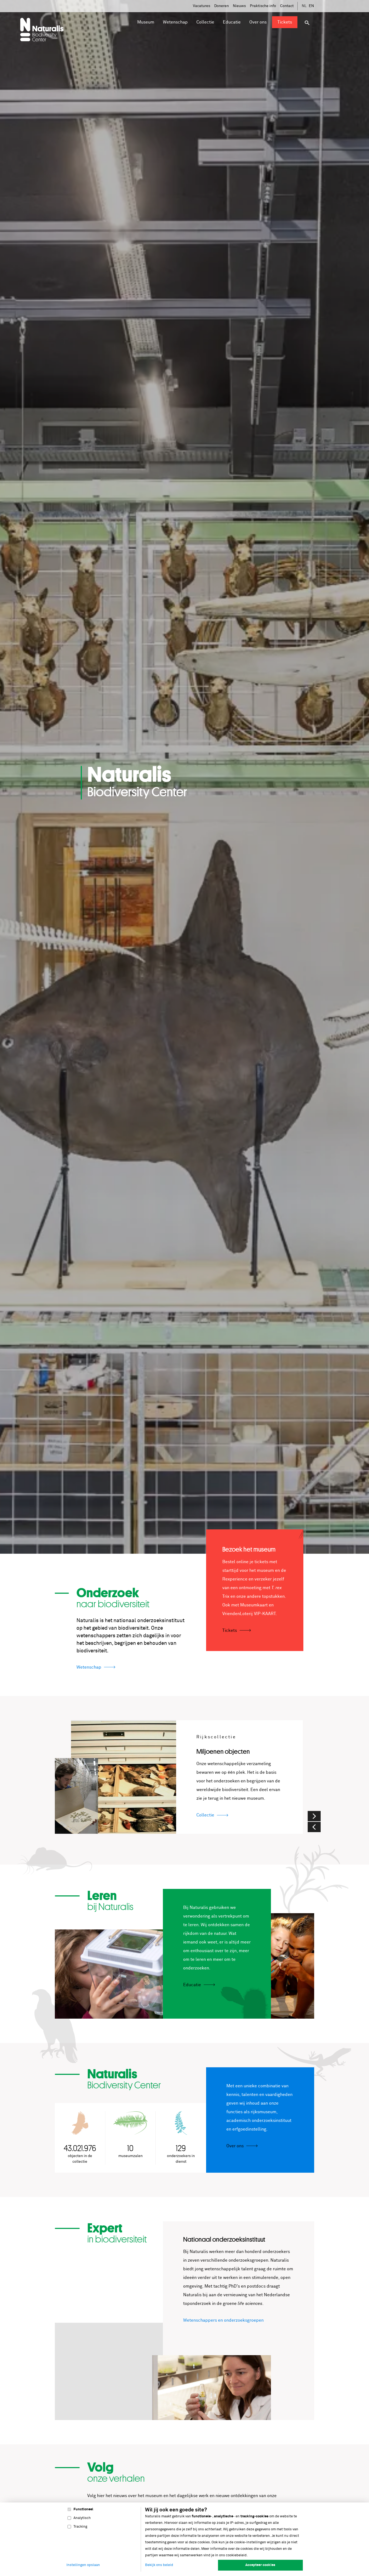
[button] (314, 1827)
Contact (287, 6)
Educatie (192, 1985)
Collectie (205, 1815)
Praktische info (263, 6)
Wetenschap (89, 1667)
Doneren (222, 6)
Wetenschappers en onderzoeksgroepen (223, 2320)
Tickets (230, 1630)
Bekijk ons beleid (159, 2565)
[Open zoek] (307, 23)
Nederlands (304, 6)
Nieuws (239, 6)
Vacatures (202, 6)
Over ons (235, 2146)
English (311, 6)
